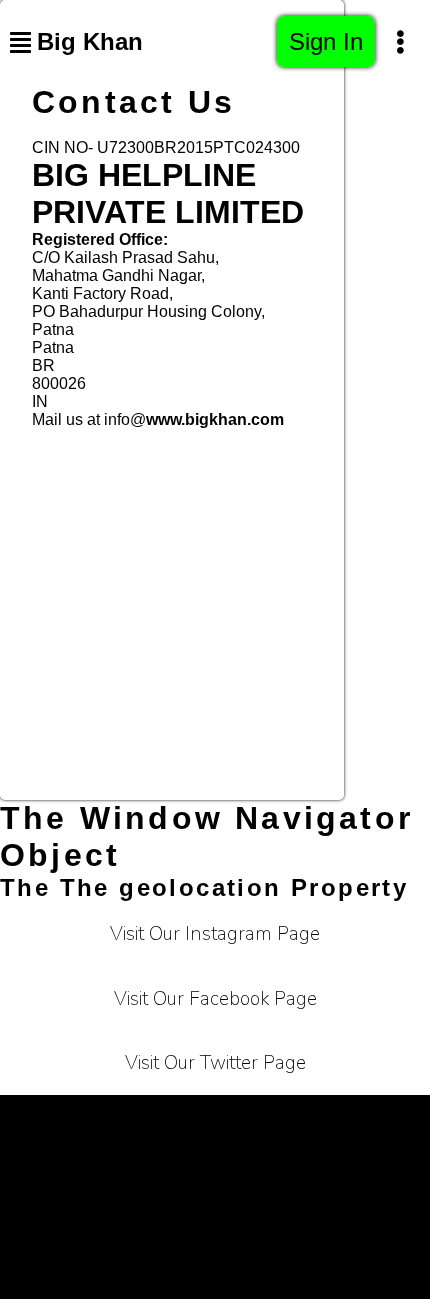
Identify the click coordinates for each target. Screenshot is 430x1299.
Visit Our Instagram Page (215, 934)
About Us (76, 1169)
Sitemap (324, 1219)
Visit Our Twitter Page (215, 1063)
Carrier (360, 1119)
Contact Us (184, 1169)
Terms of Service (104, 1119)
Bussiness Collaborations (168, 1219)
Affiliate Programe (323, 1169)
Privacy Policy (249, 1119)
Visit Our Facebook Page (215, 999)
